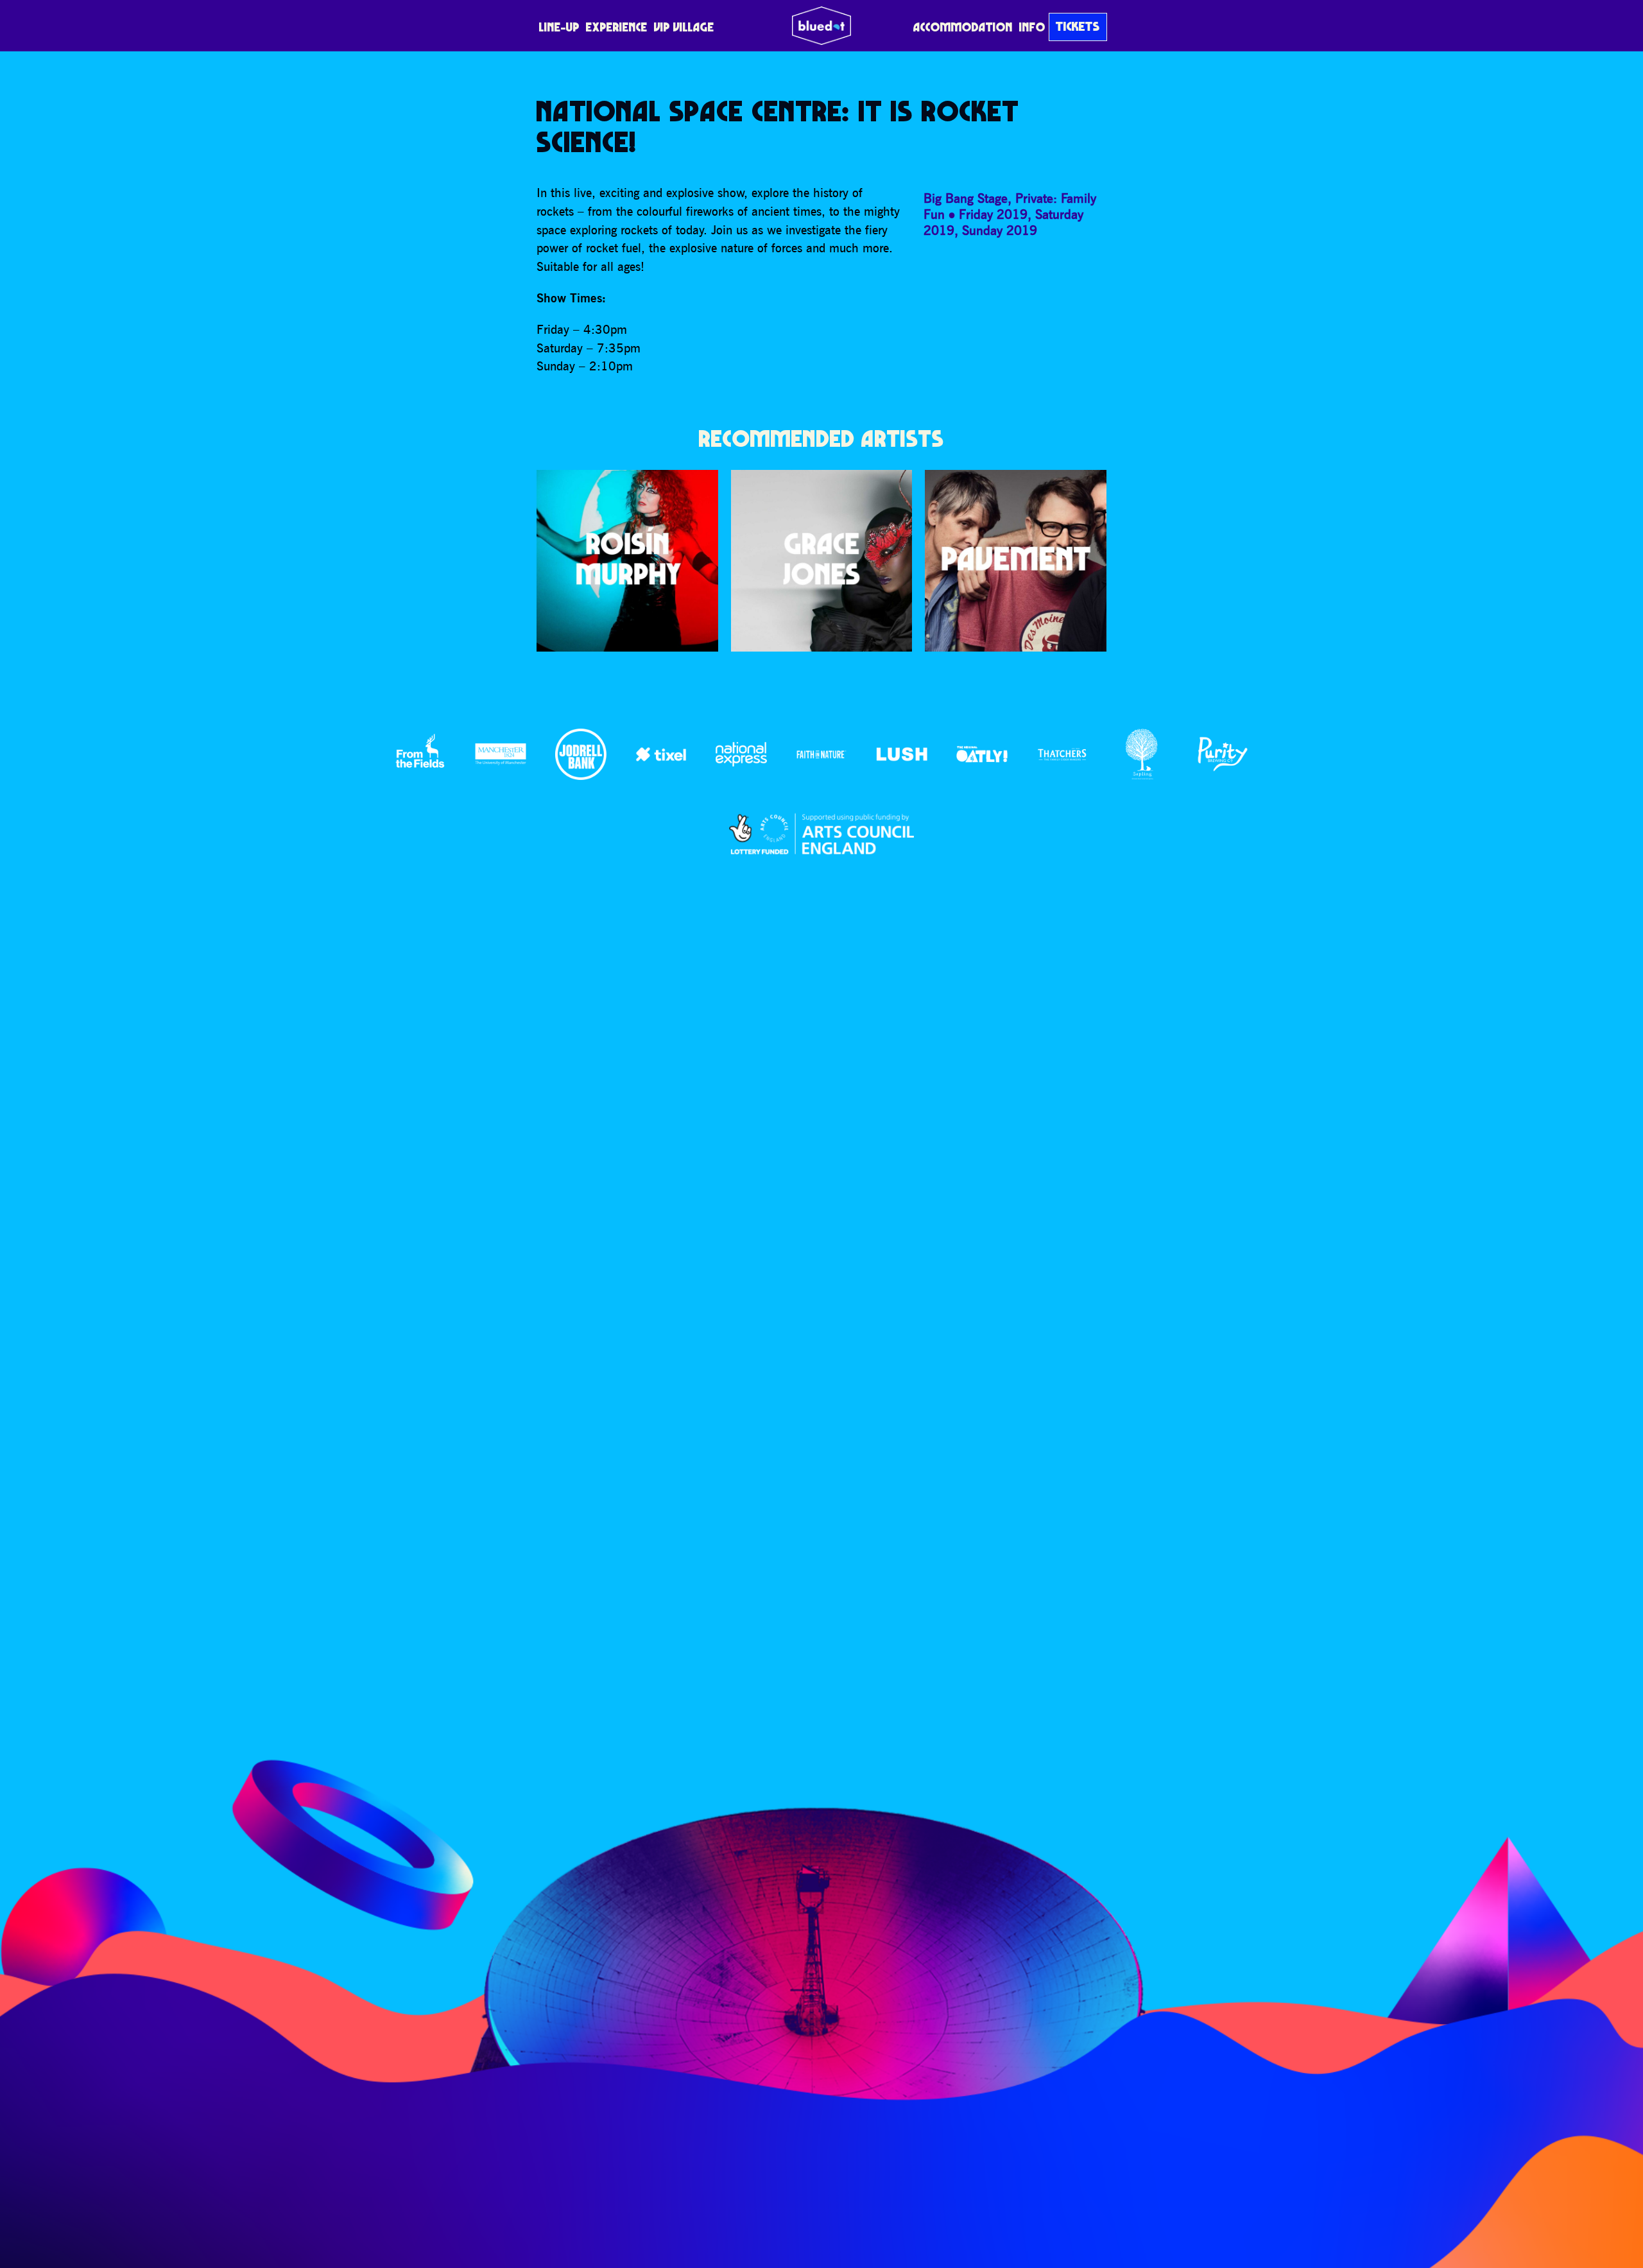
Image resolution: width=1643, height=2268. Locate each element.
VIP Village (684, 27)
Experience (617, 27)
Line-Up (559, 27)
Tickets (1078, 26)
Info (1032, 27)
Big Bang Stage (966, 198)
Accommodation (963, 27)
